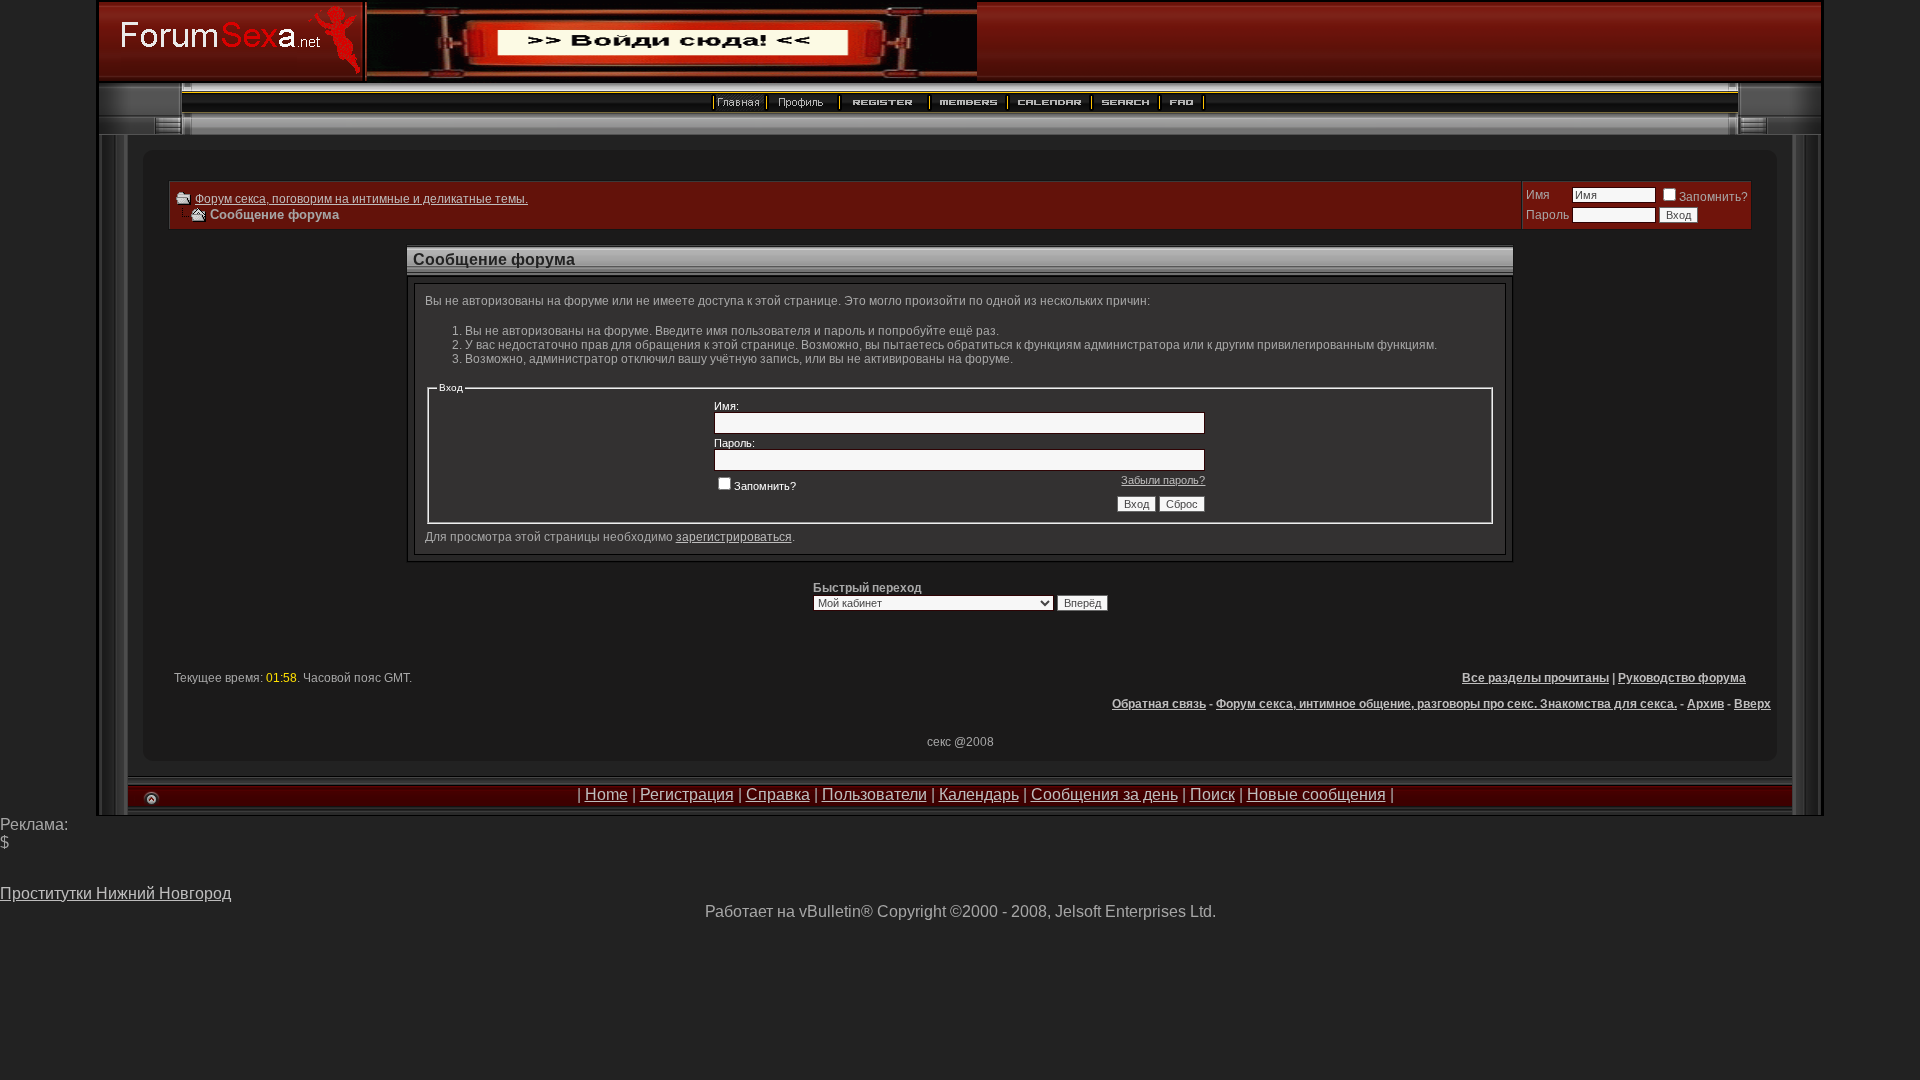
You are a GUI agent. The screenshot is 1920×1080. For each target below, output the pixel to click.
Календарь (979, 794)
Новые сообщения (1316, 794)
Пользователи (874, 794)
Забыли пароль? (1163, 480)
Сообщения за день (1104, 794)
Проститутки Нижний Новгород (115, 893)
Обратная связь (1159, 704)
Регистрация (687, 794)
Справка (778, 794)
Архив (1705, 704)
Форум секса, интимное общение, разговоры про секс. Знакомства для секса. (1446, 704)
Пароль (1547, 215)
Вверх (1752, 704)
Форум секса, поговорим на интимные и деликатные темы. (361, 199)
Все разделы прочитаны (1535, 678)
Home (606, 794)
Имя (1538, 195)
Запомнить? (1713, 197)
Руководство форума (1682, 678)
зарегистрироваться (734, 537)
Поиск (1212, 794)
